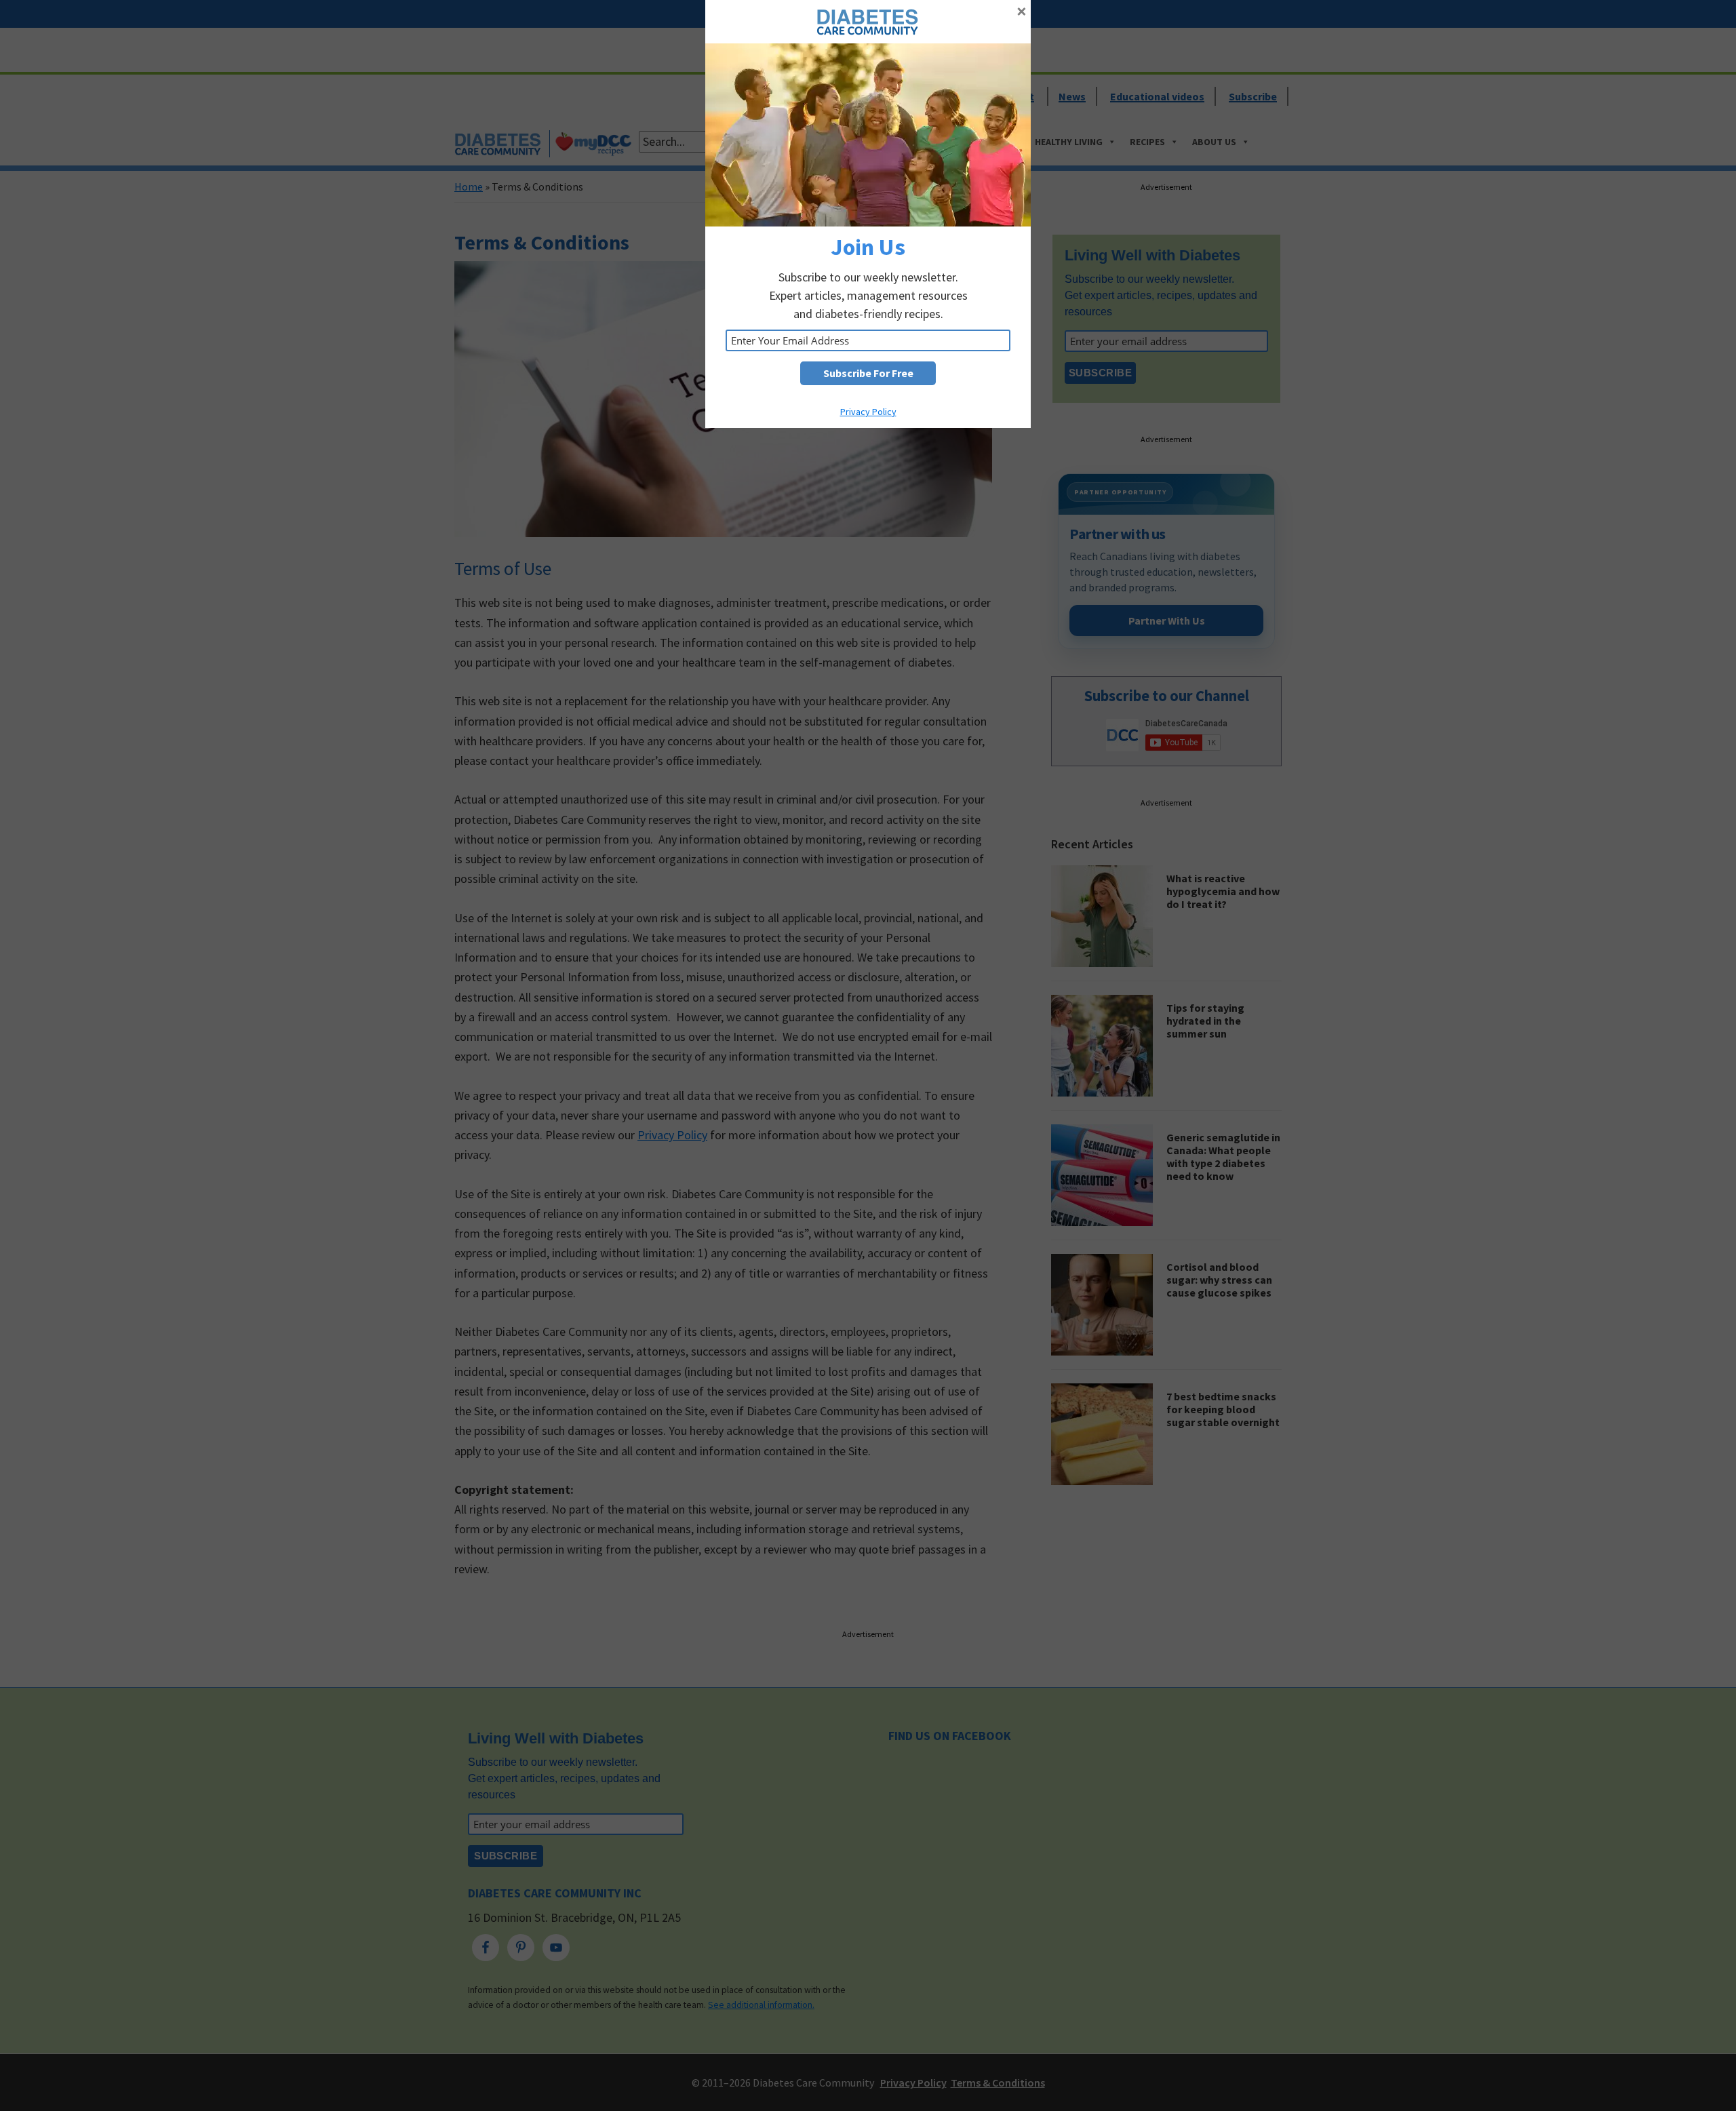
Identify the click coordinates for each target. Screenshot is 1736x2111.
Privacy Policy (868, 412)
